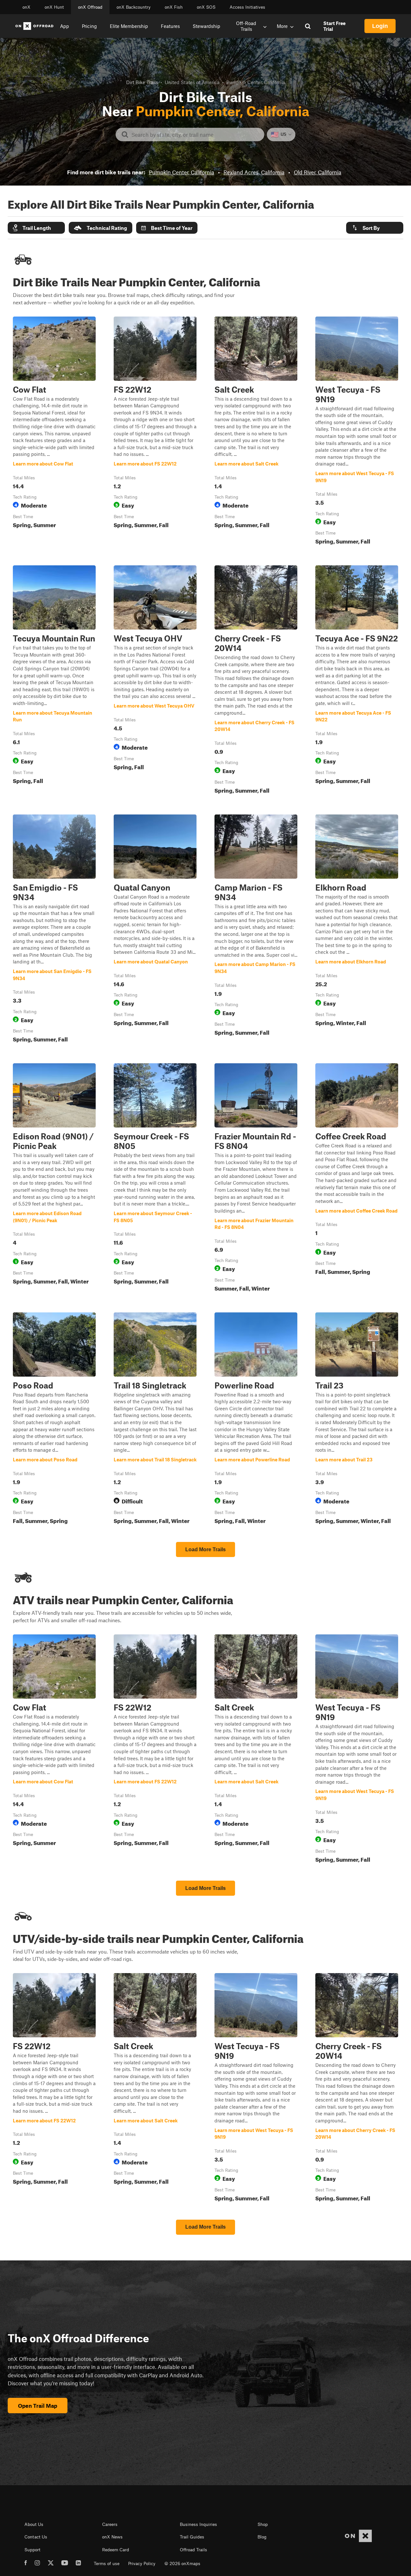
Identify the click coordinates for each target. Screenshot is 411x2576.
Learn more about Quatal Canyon (155, 930)
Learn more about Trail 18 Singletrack (155, 1420)
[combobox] (195, 135)
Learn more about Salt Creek (256, 432)
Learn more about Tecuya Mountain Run (54, 681)
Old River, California (318, 172)
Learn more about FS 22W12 (155, 432)
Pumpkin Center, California (182, 172)
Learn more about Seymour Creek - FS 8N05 (155, 1179)
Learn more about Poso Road (54, 1420)
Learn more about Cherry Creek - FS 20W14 (256, 681)
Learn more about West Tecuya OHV (155, 681)
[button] (36, 228)
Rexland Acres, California (254, 172)
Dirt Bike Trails (142, 82)
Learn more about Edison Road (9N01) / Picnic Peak (54, 1179)
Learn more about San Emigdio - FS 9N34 (54, 930)
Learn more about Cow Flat (54, 432)
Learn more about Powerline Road (256, 1420)
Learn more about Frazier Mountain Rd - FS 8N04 (256, 1179)
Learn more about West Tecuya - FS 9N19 (357, 432)
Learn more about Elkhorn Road (357, 930)
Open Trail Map (38, 2406)
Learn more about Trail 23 (357, 1420)
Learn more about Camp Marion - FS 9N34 (256, 930)
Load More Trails (205, 1549)
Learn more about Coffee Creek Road (357, 1179)
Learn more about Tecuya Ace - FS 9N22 (357, 681)
